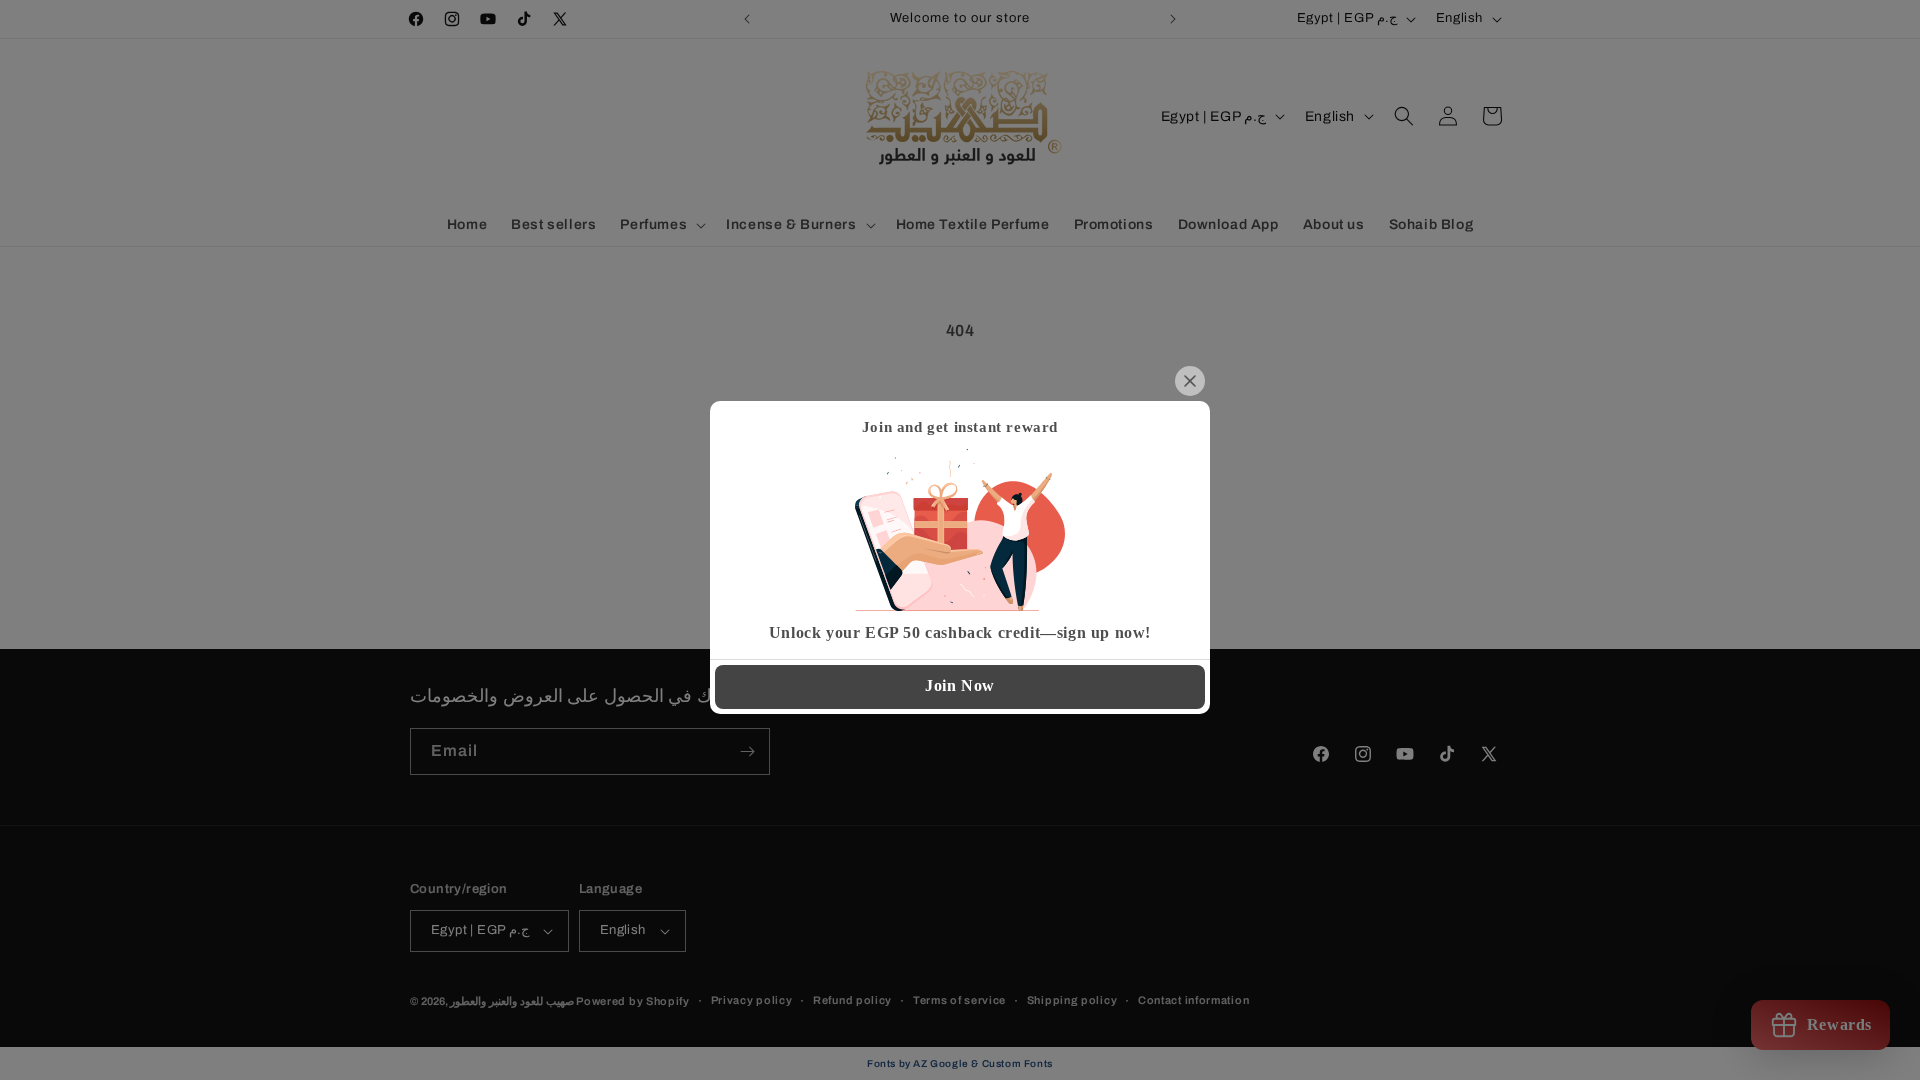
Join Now (960, 685)
